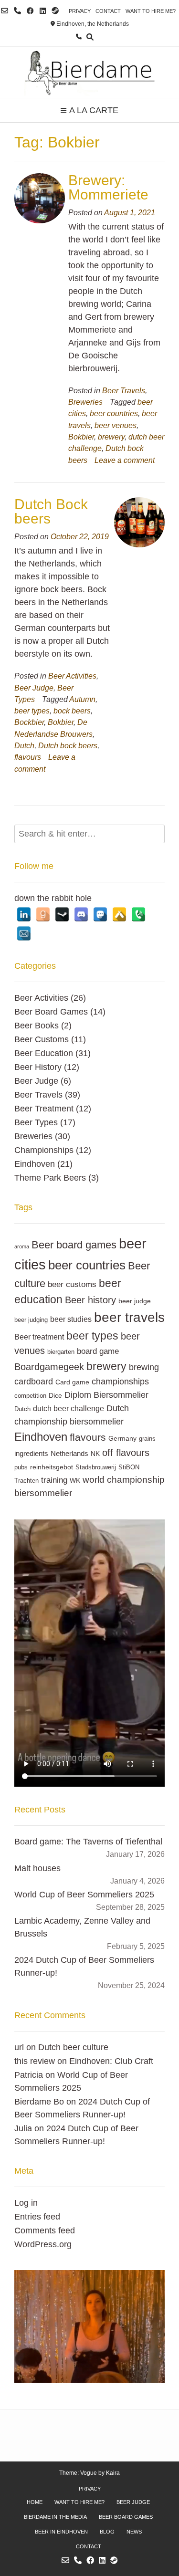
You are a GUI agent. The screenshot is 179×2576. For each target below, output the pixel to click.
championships (120, 1381)
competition (30, 1396)
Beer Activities (72, 676)
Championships (44, 1150)
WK (75, 1480)
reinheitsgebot (52, 1467)
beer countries (114, 413)
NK (95, 1454)
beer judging (31, 1320)
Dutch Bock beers (51, 511)
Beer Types (36, 1122)
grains (147, 1439)
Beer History (38, 1067)
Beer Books (37, 1026)
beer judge (135, 1301)
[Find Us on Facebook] (30, 11)
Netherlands (69, 1453)
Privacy (80, 11)
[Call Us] (17, 11)
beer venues (116, 425)
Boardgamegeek (49, 1367)
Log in (26, 2203)
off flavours (126, 1452)
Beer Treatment (44, 1109)
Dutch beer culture (73, 2047)
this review (35, 2061)
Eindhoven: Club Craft (111, 2061)
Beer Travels (124, 390)
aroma (22, 1246)
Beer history (90, 1300)
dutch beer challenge (68, 1408)
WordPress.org (43, 2244)
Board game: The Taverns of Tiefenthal (88, 1842)
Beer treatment (39, 1337)
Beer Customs (42, 1039)
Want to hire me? (151, 11)
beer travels (129, 1317)
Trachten (26, 1481)
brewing (144, 1367)
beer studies (71, 1319)
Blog (107, 2532)
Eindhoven (35, 1164)
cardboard (34, 1381)
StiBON (129, 1467)
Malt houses (37, 1868)
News (134, 2532)
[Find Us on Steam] (55, 11)
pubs (21, 1467)
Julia (23, 2128)
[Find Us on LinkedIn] (43, 11)
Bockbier (29, 722)
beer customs (72, 1284)
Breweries (85, 402)
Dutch (24, 745)
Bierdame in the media (55, 2517)
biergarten (61, 1352)
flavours (28, 757)
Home (35, 2502)
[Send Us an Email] (5, 11)
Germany (122, 1438)
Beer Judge (34, 688)
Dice (55, 1395)
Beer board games (74, 1245)
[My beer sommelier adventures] (89, 72)
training (54, 1480)
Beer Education (44, 1053)
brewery (111, 437)
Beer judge (133, 2502)
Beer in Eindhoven (61, 2532)
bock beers (72, 711)
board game (98, 1351)
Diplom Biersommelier (106, 1395)
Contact (108, 11)
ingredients (31, 1453)
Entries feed (37, 2217)
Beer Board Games (51, 1012)
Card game (72, 1382)
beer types (32, 711)
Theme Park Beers (50, 1178)
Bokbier (81, 437)
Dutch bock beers (68, 745)
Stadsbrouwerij (96, 1467)
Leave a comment (125, 460)
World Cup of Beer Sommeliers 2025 (84, 1895)
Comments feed (45, 2230)
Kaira (113, 2473)
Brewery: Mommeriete (108, 187)
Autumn (82, 699)
